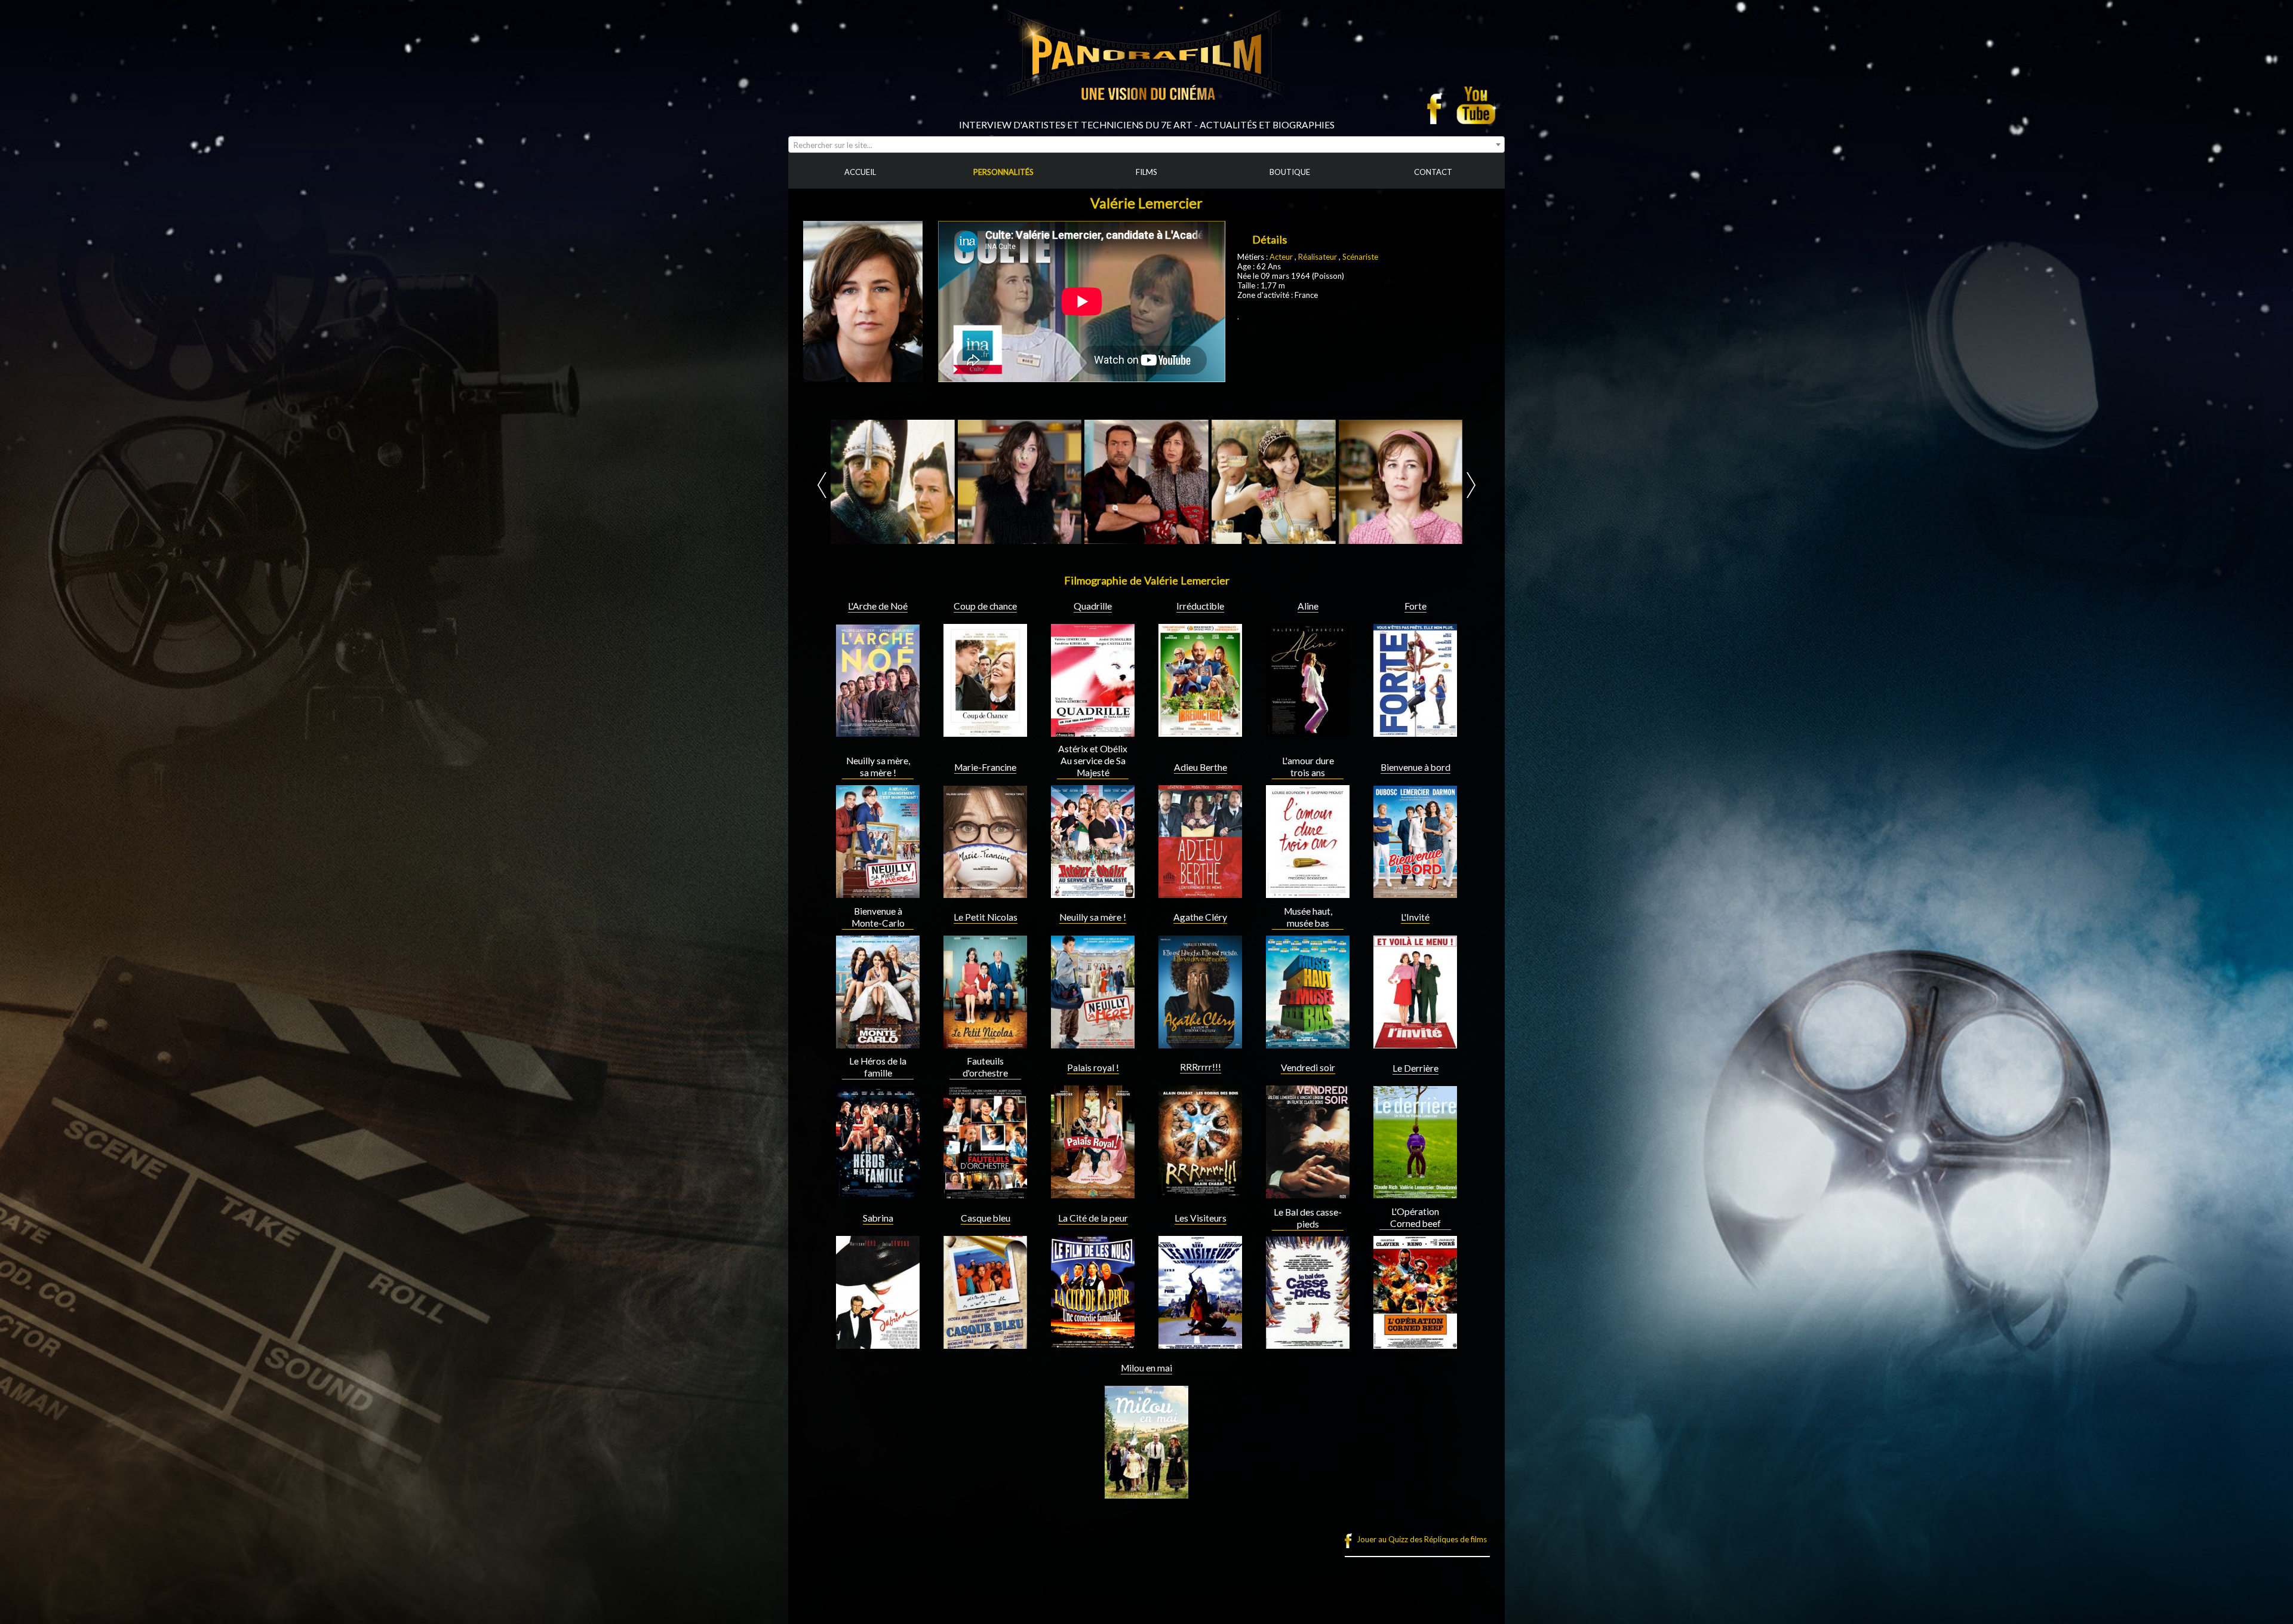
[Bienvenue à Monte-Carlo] (878, 1044)
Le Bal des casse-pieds (1308, 1218)
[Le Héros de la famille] (878, 1194)
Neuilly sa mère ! (1093, 917)
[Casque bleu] (985, 1344)
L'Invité (1415, 917)
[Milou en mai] (1146, 1494)
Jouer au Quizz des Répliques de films (1422, 1539)
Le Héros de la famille (878, 1067)
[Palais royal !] (1093, 1194)
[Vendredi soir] (1308, 1194)
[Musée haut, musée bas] (1308, 1044)
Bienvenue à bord (1416, 767)
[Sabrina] (878, 1344)
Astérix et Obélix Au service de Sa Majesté (1093, 761)
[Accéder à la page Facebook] (1438, 105)
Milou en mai (1146, 1368)
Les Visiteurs (1201, 1218)
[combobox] (1146, 144)
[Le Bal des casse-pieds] (1308, 1344)
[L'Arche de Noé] (878, 732)
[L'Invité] (1415, 1044)
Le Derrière (1416, 1068)
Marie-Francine (985, 767)
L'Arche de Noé (878, 606)
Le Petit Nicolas (986, 917)
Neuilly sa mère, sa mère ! (878, 767)
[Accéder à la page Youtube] (1478, 105)
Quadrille (1093, 606)
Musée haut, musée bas (1308, 917)
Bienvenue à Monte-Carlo (878, 917)
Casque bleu (986, 1218)
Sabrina (878, 1218)
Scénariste (1360, 257)
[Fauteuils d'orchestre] (985, 1194)
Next (1471, 485)
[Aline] (1308, 732)
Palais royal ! (1093, 1068)
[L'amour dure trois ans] (1308, 893)
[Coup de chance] (985, 732)
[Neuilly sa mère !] (1093, 1044)
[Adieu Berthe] (1200, 893)
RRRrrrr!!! (1201, 1067)
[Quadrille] (1093, 732)
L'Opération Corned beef (1416, 1217)
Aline (1308, 606)
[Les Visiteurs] (1200, 1344)
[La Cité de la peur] (1093, 1344)
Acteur (1282, 257)
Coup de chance (985, 606)
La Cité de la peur (1093, 1218)
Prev (822, 485)
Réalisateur (1318, 257)
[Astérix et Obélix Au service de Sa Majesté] (1093, 893)
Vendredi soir (1308, 1068)
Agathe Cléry (1200, 917)
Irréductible (1200, 606)
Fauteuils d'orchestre (985, 1067)
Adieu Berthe (1201, 767)
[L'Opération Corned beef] (1415, 1344)
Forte (1416, 606)
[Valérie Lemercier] (846, 482)
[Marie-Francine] (985, 893)
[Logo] (1146, 115)
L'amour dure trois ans (1308, 767)
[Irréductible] (1200, 732)
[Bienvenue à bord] (1415, 893)
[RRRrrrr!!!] (1200, 1194)
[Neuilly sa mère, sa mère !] (878, 893)
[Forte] (1415, 732)
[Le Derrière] (1415, 1194)
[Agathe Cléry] (1200, 1044)
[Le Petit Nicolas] (985, 1044)
